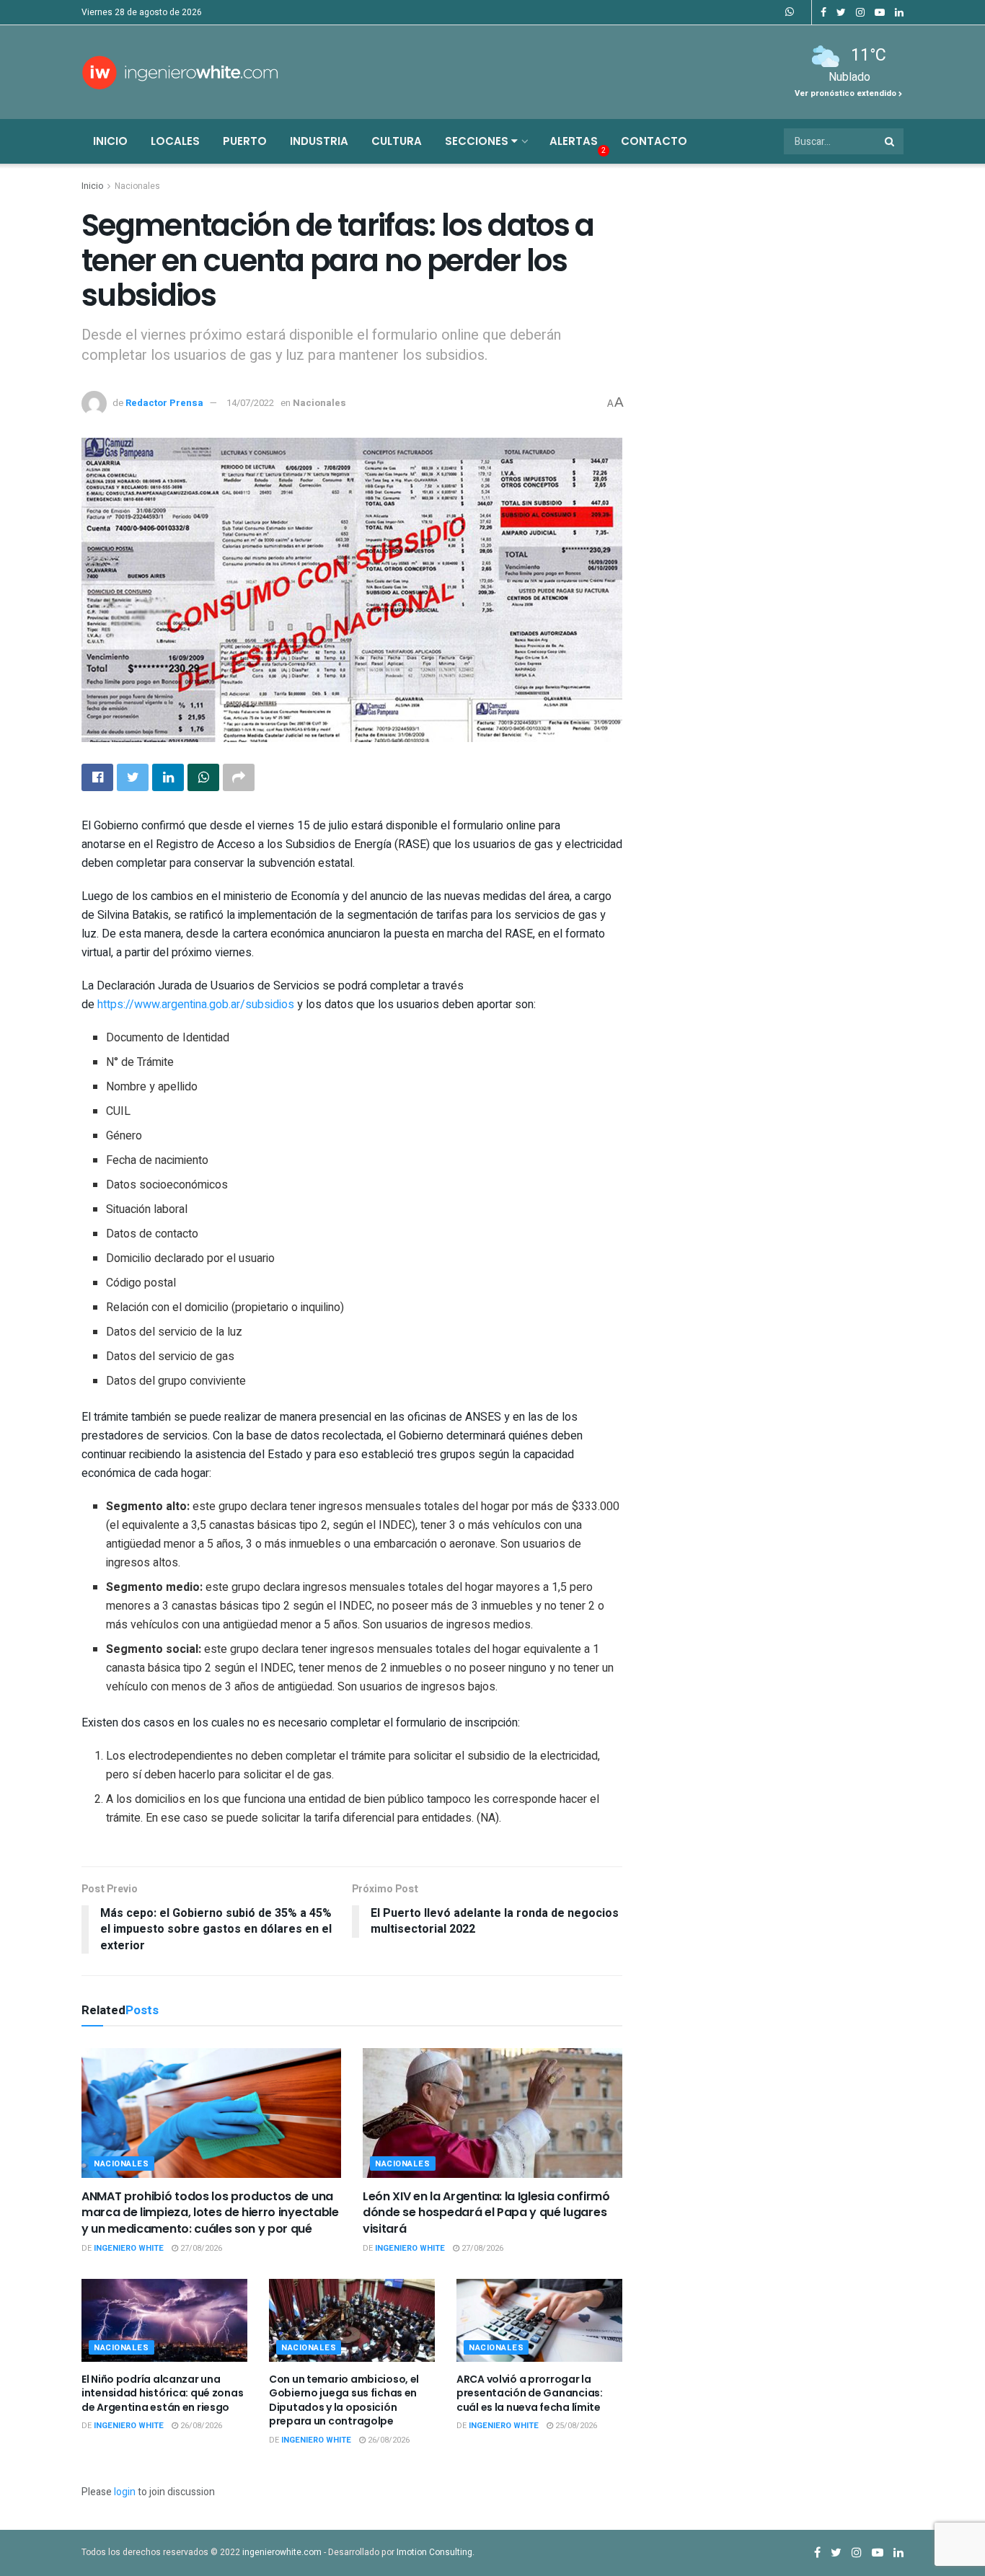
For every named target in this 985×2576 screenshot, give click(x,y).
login (125, 2492)
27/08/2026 (200, 2248)
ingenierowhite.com (282, 2552)
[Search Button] (891, 141)
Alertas (574, 141)
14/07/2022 (250, 403)
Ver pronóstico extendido (847, 93)
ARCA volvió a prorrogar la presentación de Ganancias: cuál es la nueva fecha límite (530, 2393)
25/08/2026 (575, 2426)
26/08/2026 (200, 2426)
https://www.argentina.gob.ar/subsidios (196, 1005)
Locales (175, 141)
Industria (319, 141)
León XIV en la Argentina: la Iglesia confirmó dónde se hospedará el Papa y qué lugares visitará (486, 2213)
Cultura (397, 141)
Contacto (654, 141)
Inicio (110, 141)
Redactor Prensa (164, 403)
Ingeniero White (129, 2248)
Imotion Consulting (434, 2552)
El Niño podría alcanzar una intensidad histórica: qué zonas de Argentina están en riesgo (162, 2393)
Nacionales (137, 186)
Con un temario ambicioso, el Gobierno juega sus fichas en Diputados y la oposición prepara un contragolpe (344, 2400)
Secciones (478, 141)
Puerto (245, 141)
